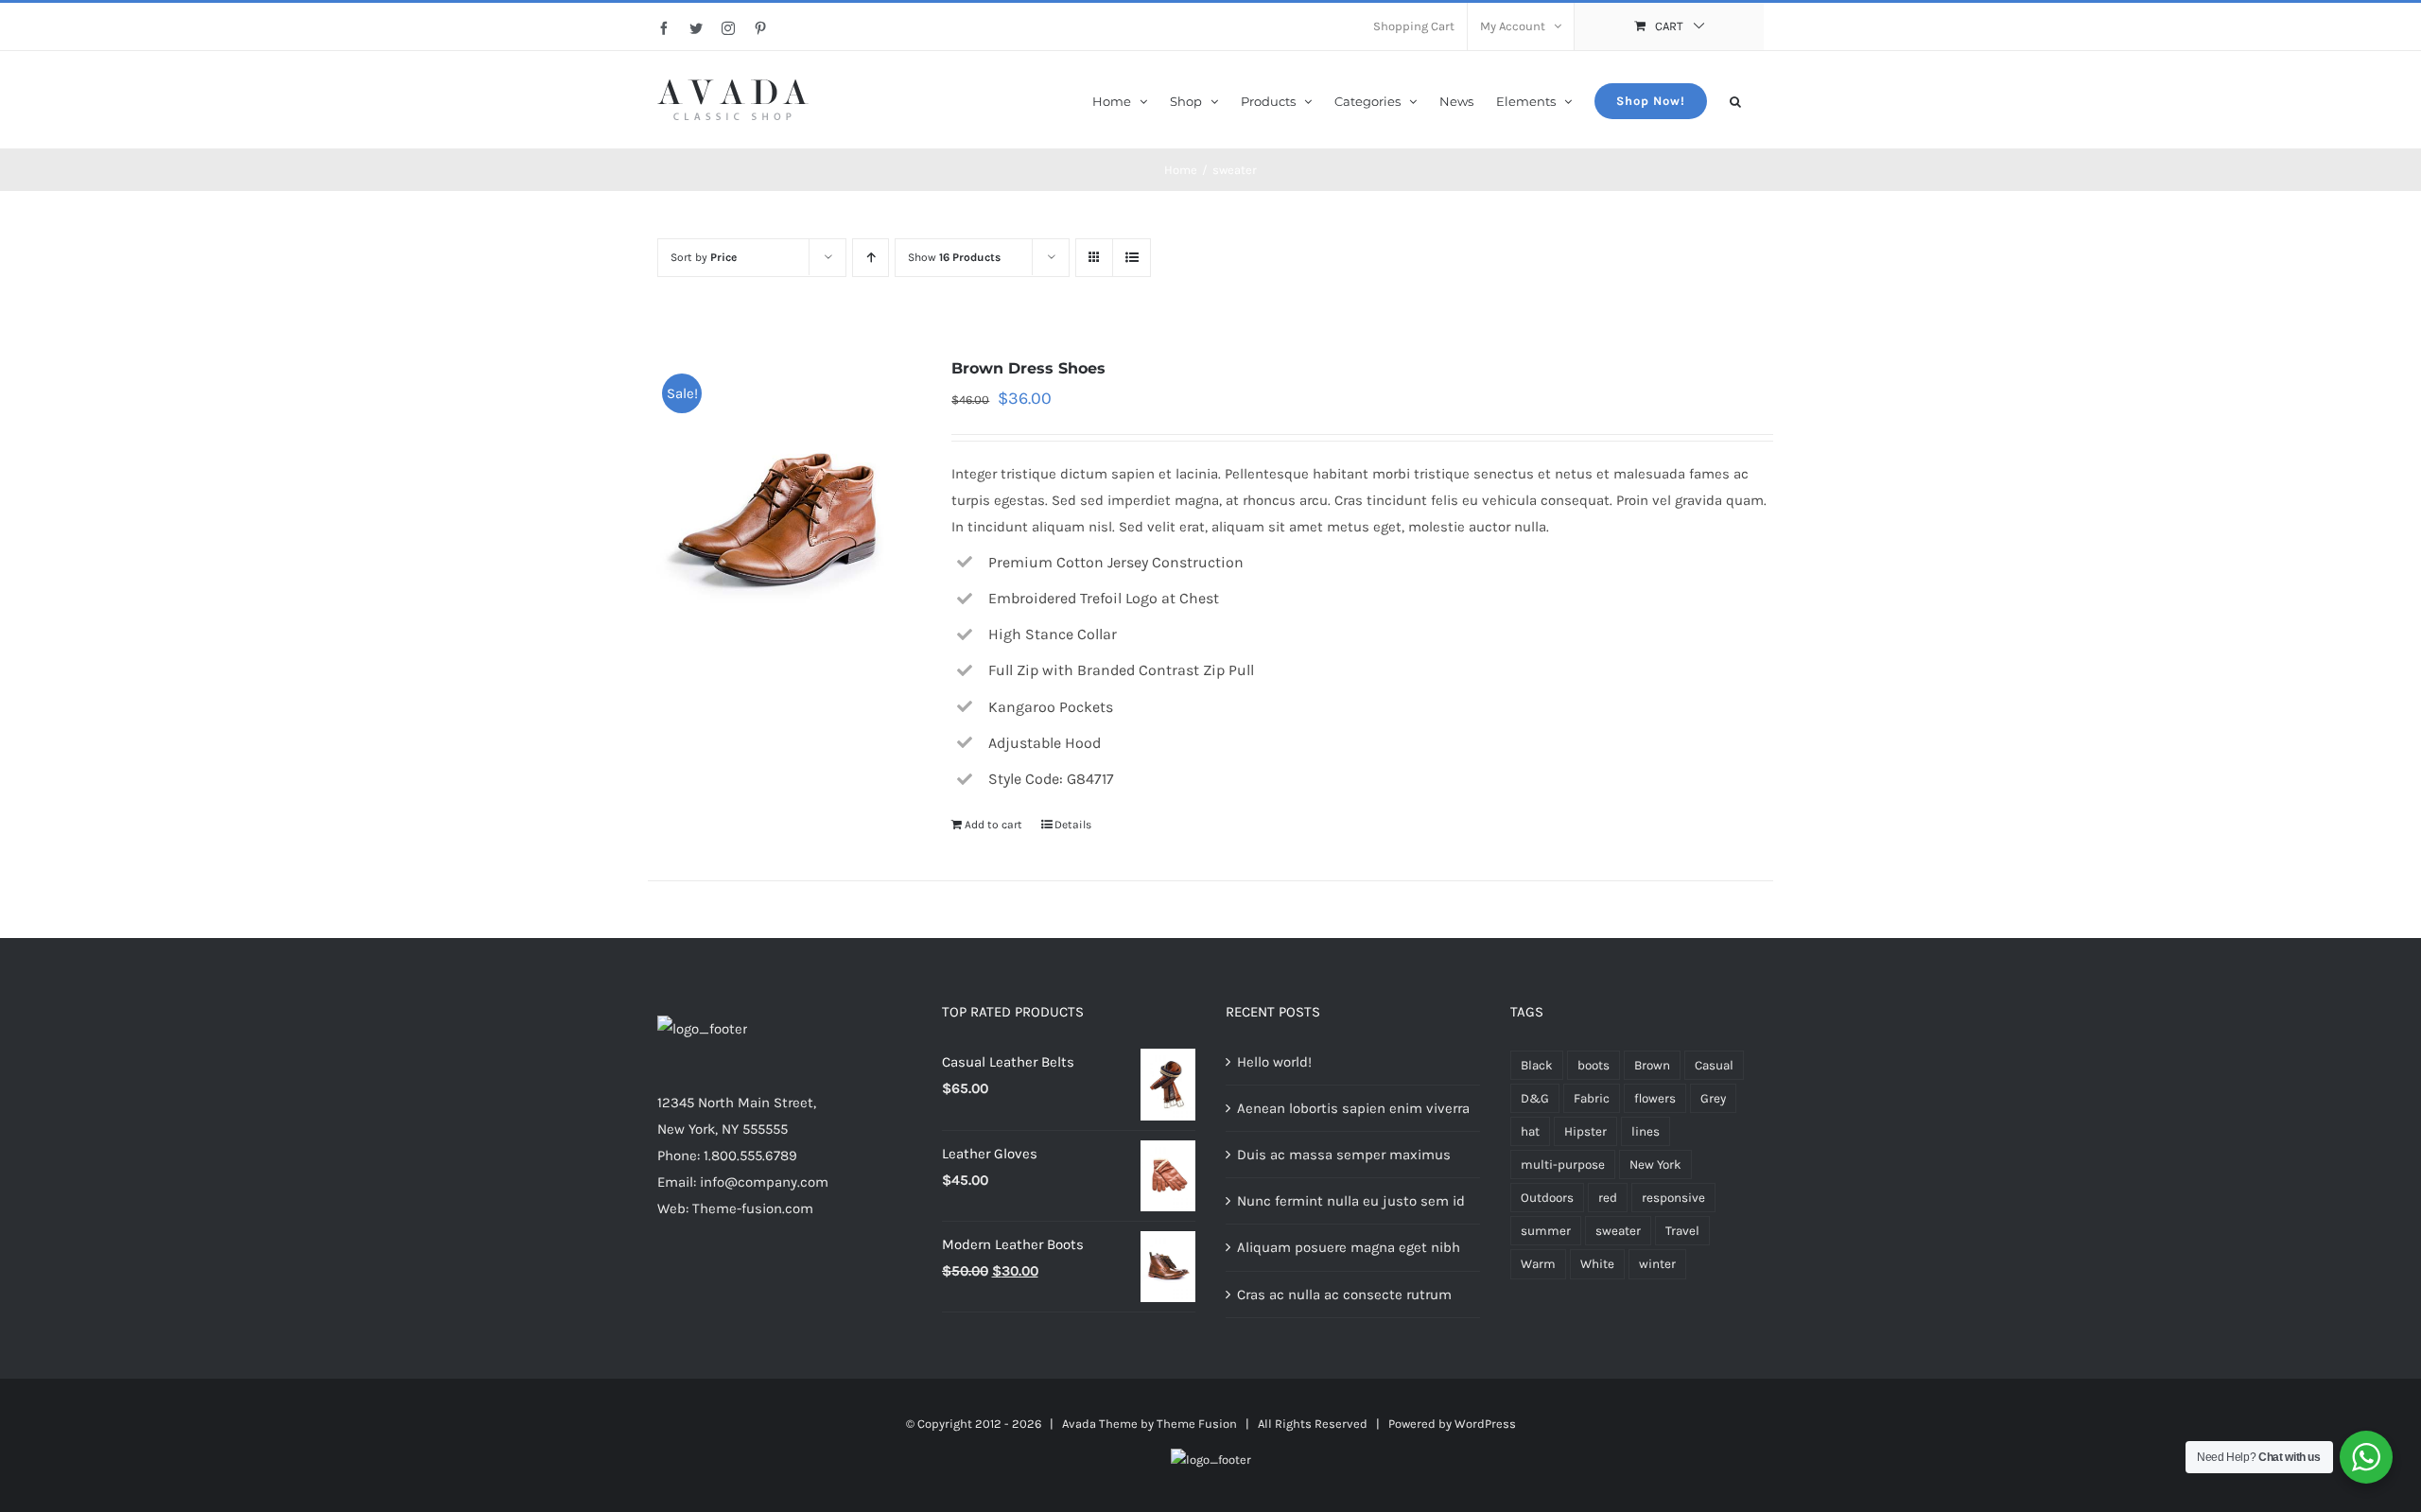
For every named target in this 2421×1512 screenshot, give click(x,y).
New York (1655, 1164)
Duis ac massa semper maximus (1344, 1155)
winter (1657, 1264)
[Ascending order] (871, 258)
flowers (1655, 1098)
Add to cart (993, 825)
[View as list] (1132, 258)
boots (1594, 1065)
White (1597, 1264)
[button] (1735, 100)
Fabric (1592, 1098)
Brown (1652, 1065)
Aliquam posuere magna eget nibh (1349, 1247)
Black (1537, 1065)
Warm (1538, 1264)
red (1608, 1198)
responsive (1673, 1198)
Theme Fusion (1197, 1424)
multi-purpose (1563, 1164)
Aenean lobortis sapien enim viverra (1353, 1108)
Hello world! (1274, 1062)
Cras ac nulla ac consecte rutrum (1344, 1295)
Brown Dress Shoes (1028, 368)
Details (1073, 825)
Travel (1682, 1231)
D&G (1535, 1098)
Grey (1713, 1098)
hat (1530, 1131)
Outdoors (1547, 1198)
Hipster (1585, 1131)
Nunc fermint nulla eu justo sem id (1351, 1201)
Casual (1714, 1065)
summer (1546, 1231)
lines (1646, 1131)
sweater (1618, 1231)
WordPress (1485, 1424)
